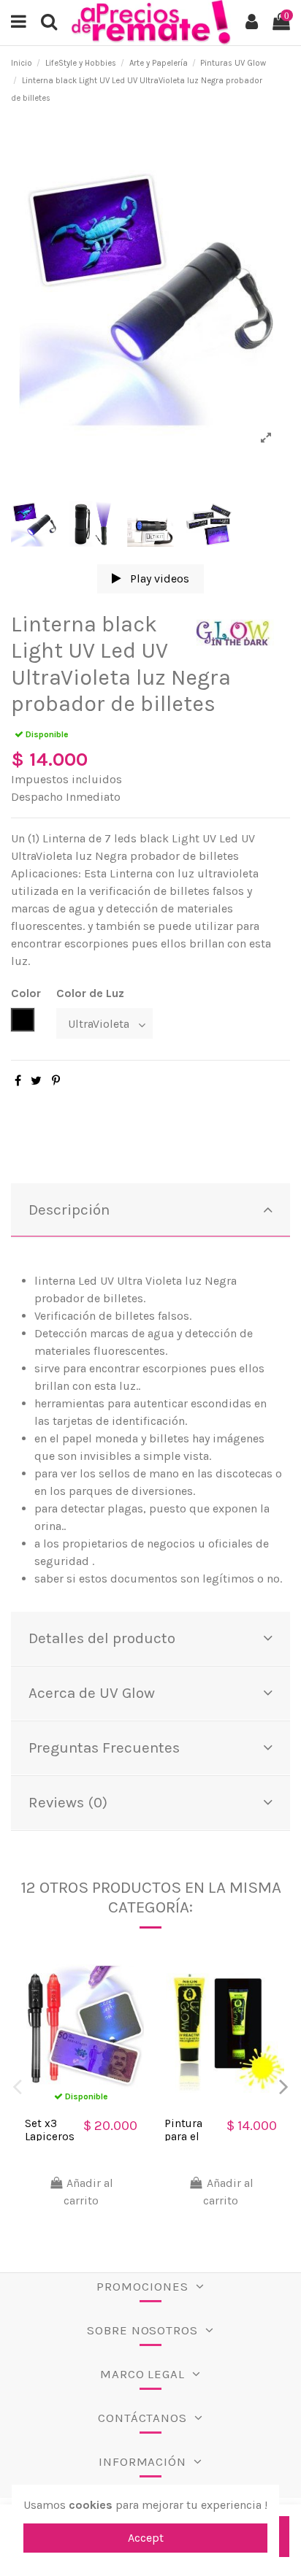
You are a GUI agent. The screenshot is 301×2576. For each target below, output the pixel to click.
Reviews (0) (68, 1802)
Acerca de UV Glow (92, 1693)
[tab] (150, 1211)
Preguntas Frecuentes (104, 1748)
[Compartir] (18, 1081)
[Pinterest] (56, 1081)
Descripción (69, 1210)
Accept (146, 2538)
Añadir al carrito (88, 2192)
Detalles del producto (102, 1638)
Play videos (158, 578)
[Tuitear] (36, 1081)
